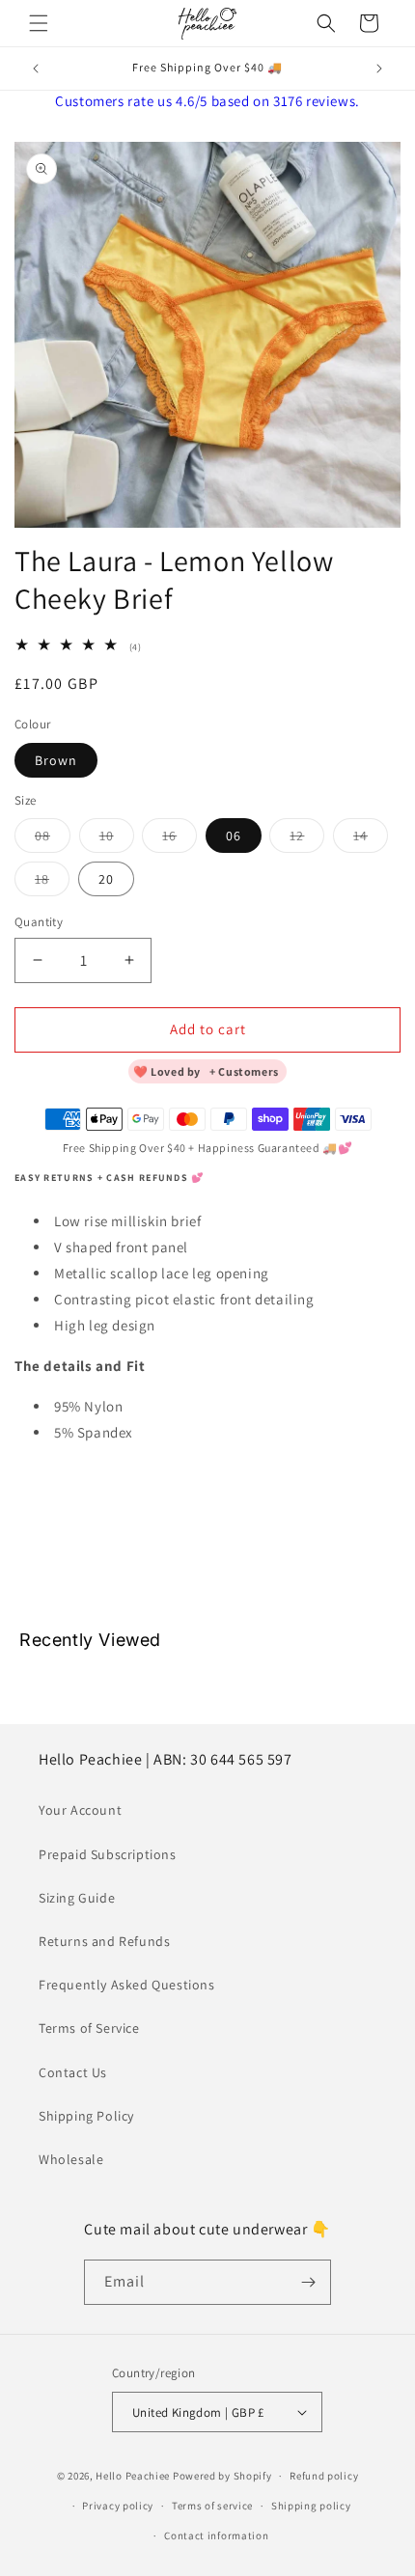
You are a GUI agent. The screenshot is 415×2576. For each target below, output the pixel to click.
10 (117, 839)
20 (106, 879)
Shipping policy (311, 2506)
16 (180, 839)
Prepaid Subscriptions (108, 1854)
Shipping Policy (86, 2116)
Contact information (216, 2535)
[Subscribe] (309, 2282)
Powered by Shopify (222, 2476)
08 (53, 839)
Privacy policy (118, 2506)
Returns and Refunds (104, 1941)
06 (234, 836)
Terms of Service (89, 2028)
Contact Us (73, 2072)
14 (371, 839)
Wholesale (71, 2159)
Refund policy (324, 2476)
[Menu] (39, 23)
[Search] (326, 23)
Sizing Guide (77, 1898)
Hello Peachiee (133, 2476)
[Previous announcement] (36, 69)
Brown (56, 760)
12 (307, 839)
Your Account (80, 1810)
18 (52, 883)
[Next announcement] (379, 69)
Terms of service (212, 2506)
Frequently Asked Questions (127, 1985)
